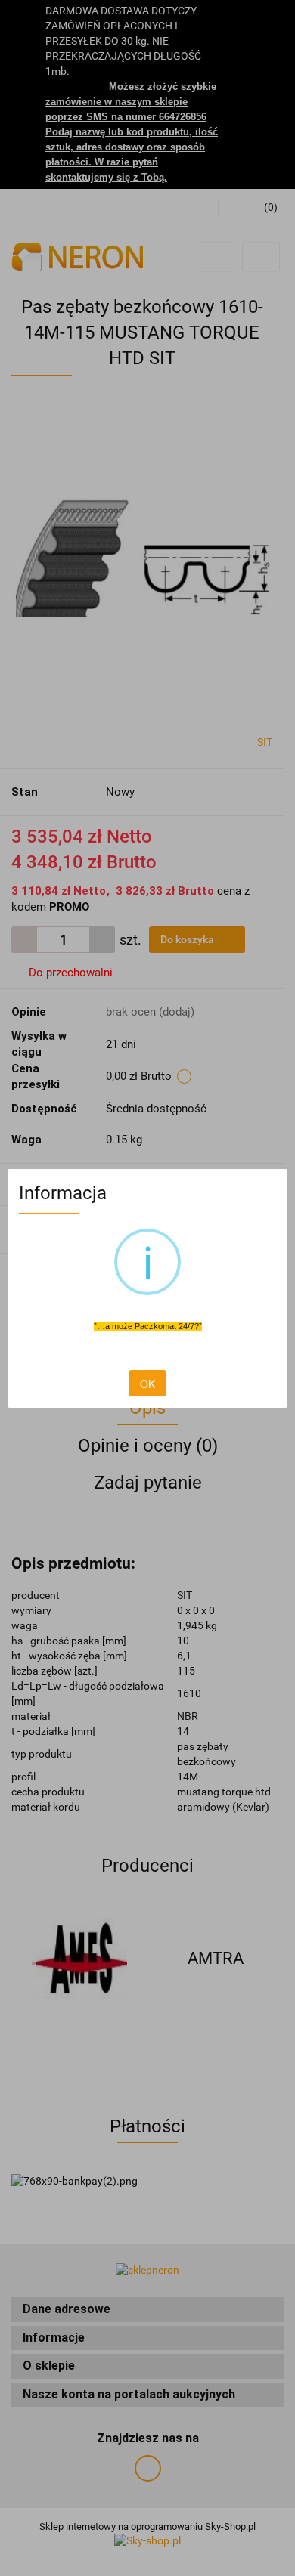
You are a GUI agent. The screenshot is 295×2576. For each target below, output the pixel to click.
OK (147, 1384)
